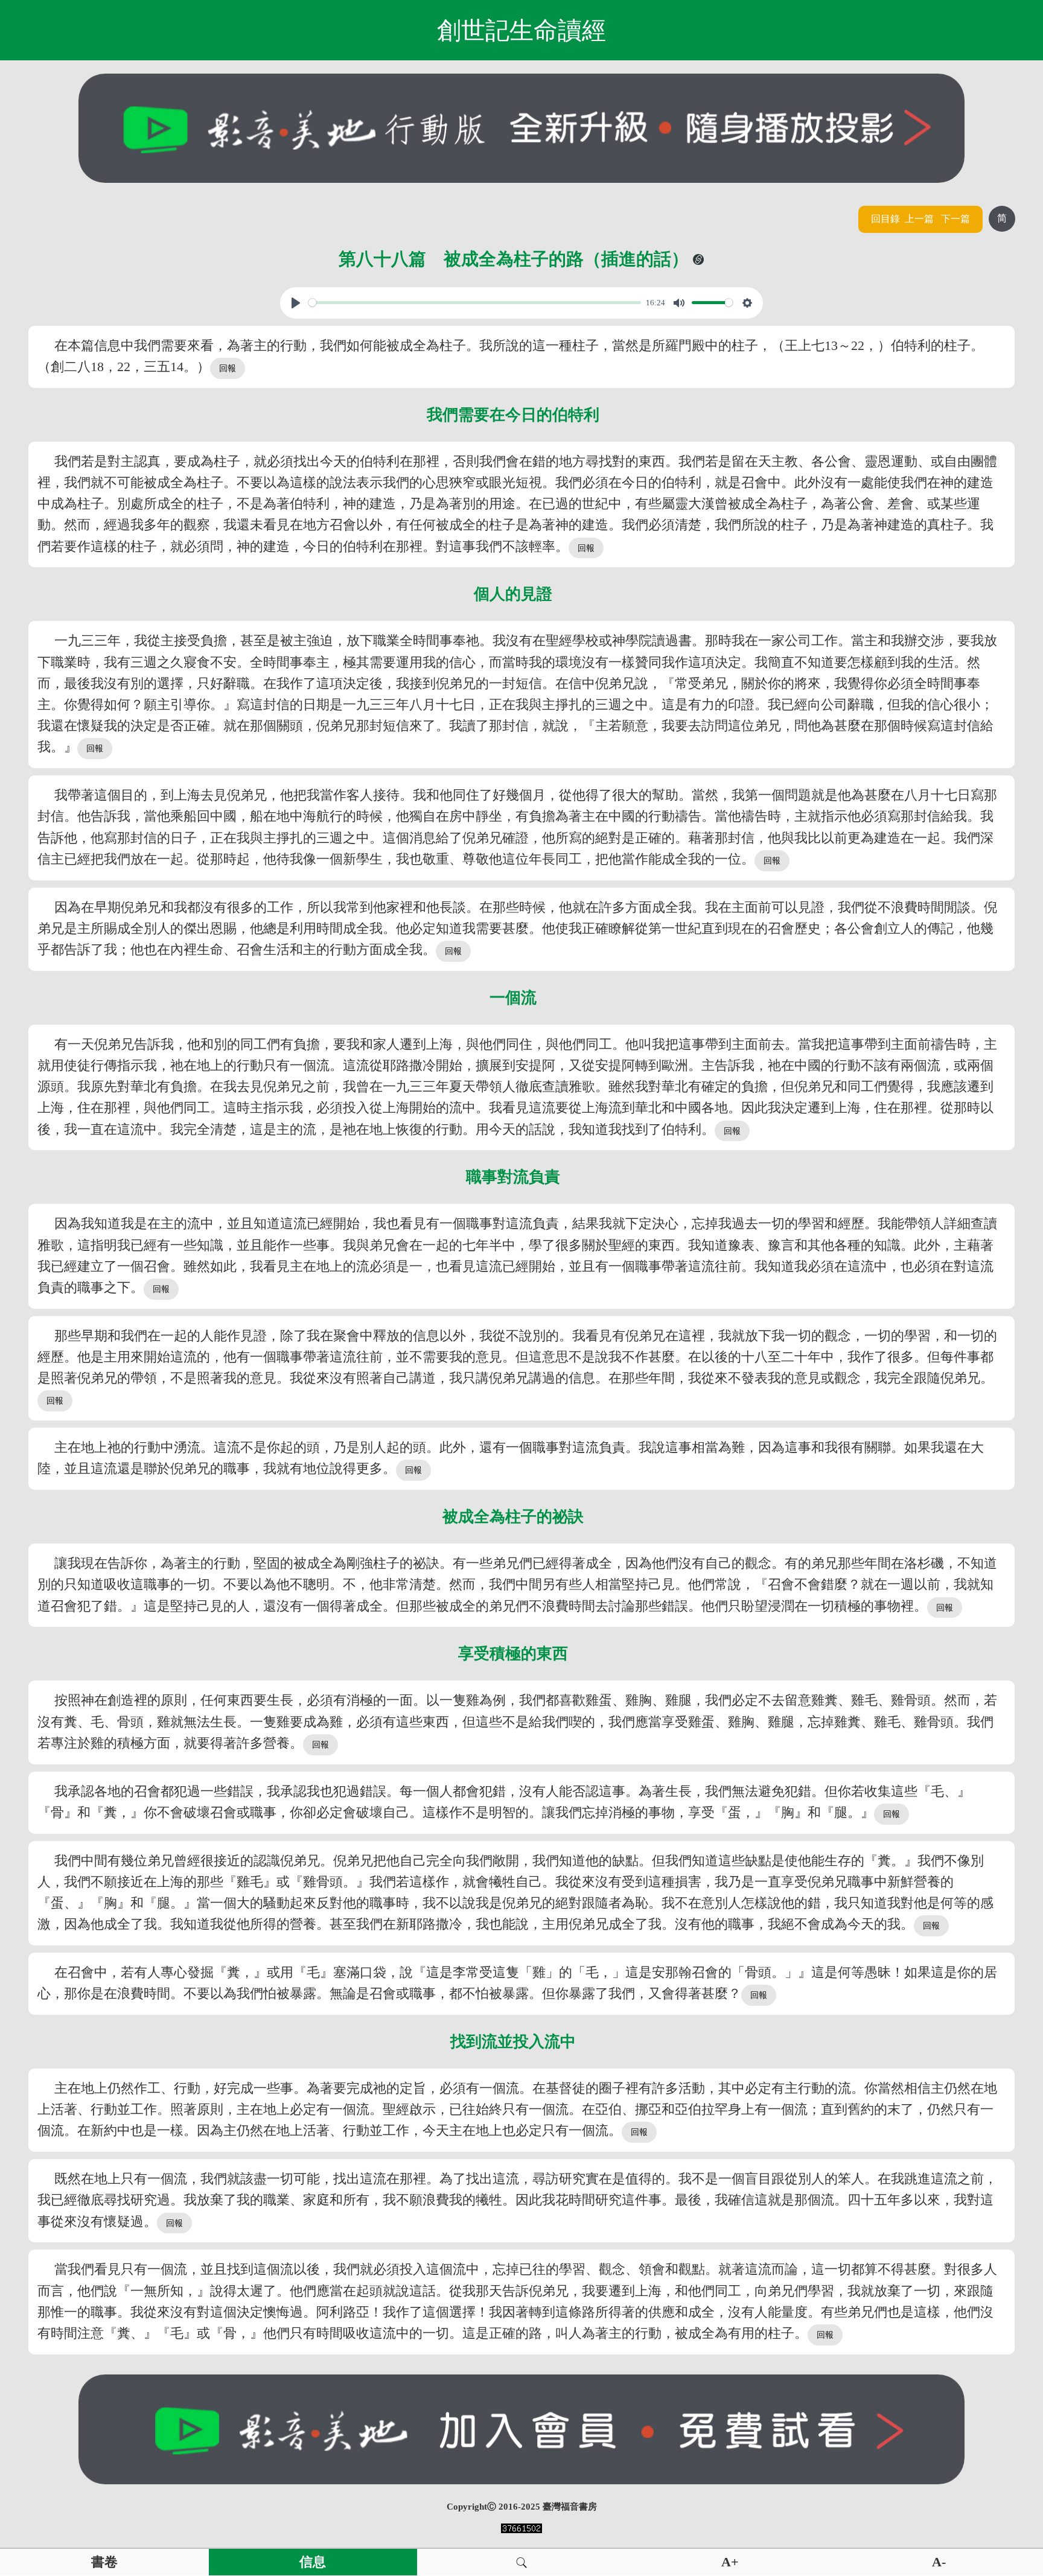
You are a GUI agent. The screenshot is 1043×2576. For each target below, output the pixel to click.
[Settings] (747, 303)
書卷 (104, 2562)
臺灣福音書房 (570, 2507)
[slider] (475, 303)
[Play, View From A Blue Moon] (296, 303)
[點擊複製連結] (698, 259)
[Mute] (679, 303)
